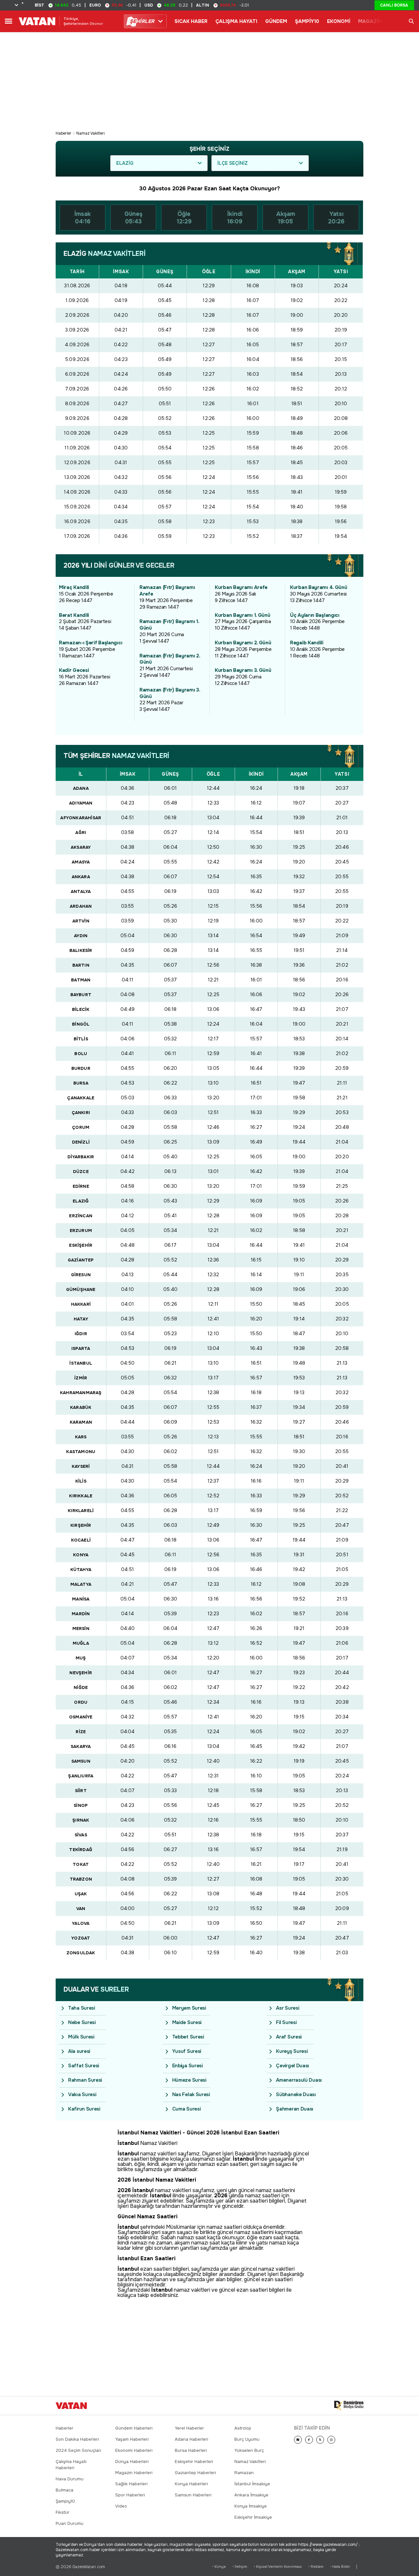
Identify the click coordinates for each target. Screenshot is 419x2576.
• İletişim (240, 2567)
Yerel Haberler (189, 2428)
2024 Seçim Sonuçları (78, 2450)
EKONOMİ (339, 21)
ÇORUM (81, 1127)
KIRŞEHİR (81, 1525)
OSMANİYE (81, 1717)
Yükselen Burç (249, 2450)
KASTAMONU (81, 1452)
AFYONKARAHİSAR (81, 818)
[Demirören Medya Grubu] (349, 2406)
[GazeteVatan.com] (71, 2406)
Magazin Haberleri (134, 2473)
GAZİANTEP (81, 1260)
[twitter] (320, 2440)
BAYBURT (81, 995)
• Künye (219, 2567)
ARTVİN (81, 921)
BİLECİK (81, 1009)
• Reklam (316, 2567)
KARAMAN (81, 1422)
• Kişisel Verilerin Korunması (278, 2567)
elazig (125, 163)
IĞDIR (81, 1334)
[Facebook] (309, 2440)
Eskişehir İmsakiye (253, 2517)
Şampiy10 (65, 2501)
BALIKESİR (81, 950)
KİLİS (81, 1481)
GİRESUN (81, 1275)
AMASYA (81, 862)
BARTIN (81, 965)
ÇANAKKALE (81, 1098)
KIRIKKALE (81, 1496)
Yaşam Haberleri (132, 2439)
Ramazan (244, 2473)
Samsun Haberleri (193, 2495)
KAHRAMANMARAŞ (81, 1393)
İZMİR (81, 1378)
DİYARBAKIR (81, 1157)
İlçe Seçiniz (233, 163)
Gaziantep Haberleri (195, 2473)
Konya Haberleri (191, 2484)
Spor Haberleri (130, 2495)
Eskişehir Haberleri (194, 2462)
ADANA (81, 788)
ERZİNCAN (81, 1216)
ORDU (81, 1702)
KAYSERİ (81, 1466)
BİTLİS (81, 1039)
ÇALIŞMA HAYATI (236, 21)
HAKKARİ (81, 1304)
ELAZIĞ (81, 1201)
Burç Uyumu (247, 2439)
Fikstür (63, 2512)
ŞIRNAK (81, 1820)
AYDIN (81, 936)
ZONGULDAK (81, 1953)
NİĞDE (81, 1687)
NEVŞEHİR (81, 1673)
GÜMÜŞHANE (81, 1289)
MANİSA (81, 1599)
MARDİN (81, 1614)
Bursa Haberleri (191, 2450)
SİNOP (81, 1805)
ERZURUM (81, 1231)
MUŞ (81, 1658)
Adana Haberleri (191, 2439)
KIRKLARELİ (81, 1511)
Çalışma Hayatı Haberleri (71, 2465)
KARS (81, 1437)
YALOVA (81, 1923)
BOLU (81, 1054)
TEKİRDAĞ (81, 1850)
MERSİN (81, 1629)
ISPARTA (81, 1348)
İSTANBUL (81, 1363)
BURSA (81, 1083)
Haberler (64, 133)
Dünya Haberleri (132, 2462)
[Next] (298, 2440)
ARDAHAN (81, 906)
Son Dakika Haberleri (77, 2439)
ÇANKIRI (81, 1113)
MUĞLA (81, 1643)
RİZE (81, 1732)
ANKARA (81, 877)
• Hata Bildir (340, 2567)
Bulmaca (64, 2490)
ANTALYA (81, 891)
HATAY (81, 1319)
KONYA (81, 1555)
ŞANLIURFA (81, 1776)
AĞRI (81, 833)
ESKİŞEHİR (81, 1245)
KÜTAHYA (81, 1570)
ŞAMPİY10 (307, 21)
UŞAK (81, 1894)
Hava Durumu (70, 2479)
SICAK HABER (191, 21)
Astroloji (243, 2428)
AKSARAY (81, 847)
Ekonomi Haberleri (134, 2450)
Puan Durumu (70, 2523)
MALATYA (81, 1584)
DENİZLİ (81, 1142)
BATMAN (81, 980)
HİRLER (142, 21)
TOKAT (81, 1864)
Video (121, 2506)
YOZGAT (81, 1938)
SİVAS (81, 1835)
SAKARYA (81, 1746)
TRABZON (81, 1879)
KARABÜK (81, 1407)
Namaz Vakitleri (91, 133)
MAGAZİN (370, 21)
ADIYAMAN (81, 803)
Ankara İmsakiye (251, 2495)
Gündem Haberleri (134, 2428)
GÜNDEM (276, 21)
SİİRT (81, 1791)
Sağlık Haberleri (131, 2484)
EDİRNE (81, 1186)
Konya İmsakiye (251, 2506)
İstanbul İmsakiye (252, 2484)
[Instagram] (331, 2440)
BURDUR (81, 1068)
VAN (81, 1909)
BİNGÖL (81, 1024)
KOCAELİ (81, 1540)
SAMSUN (81, 1761)
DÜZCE (81, 1172)
